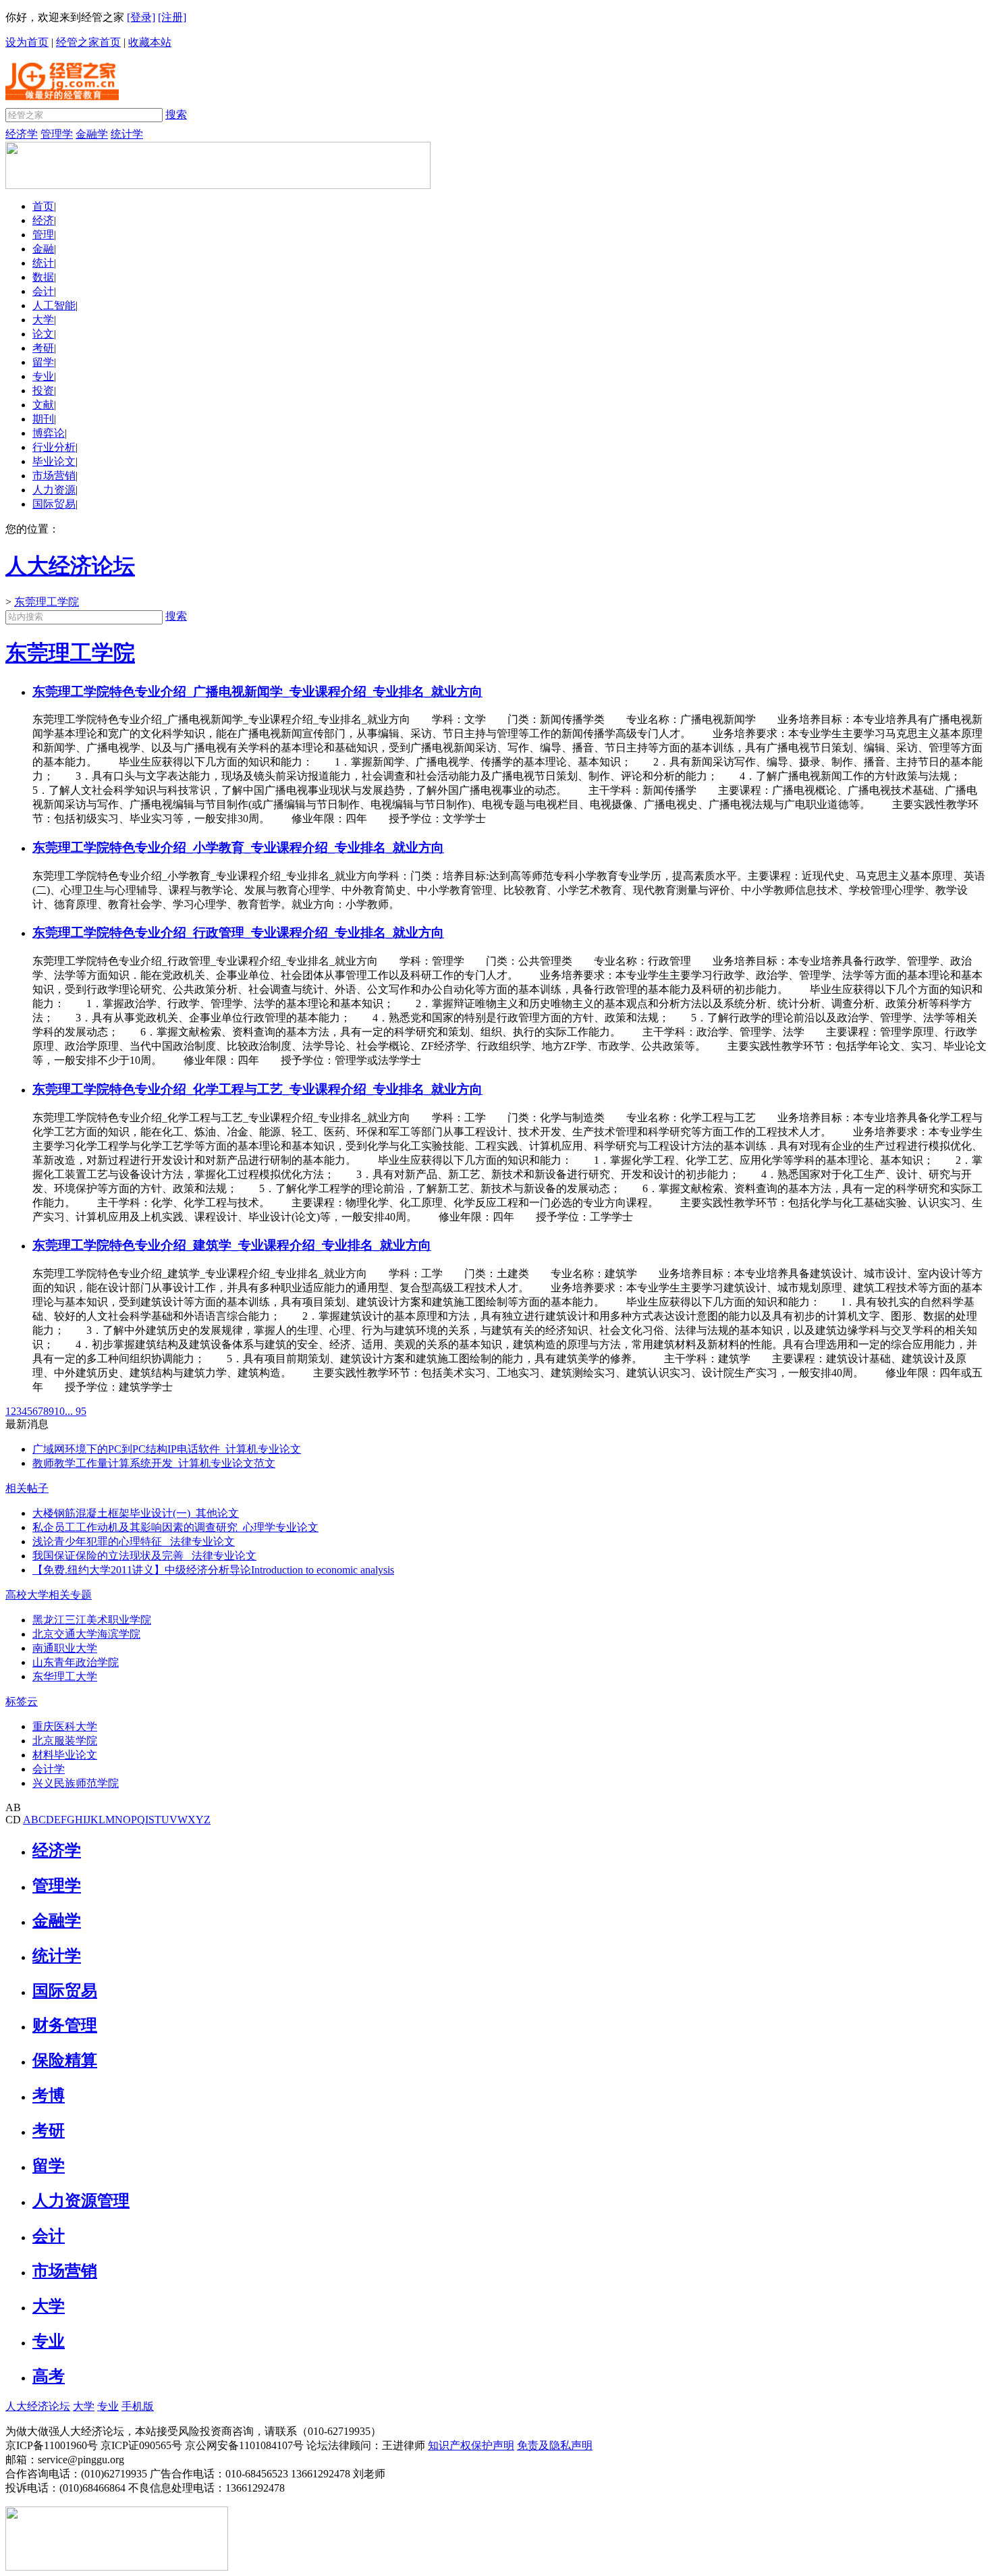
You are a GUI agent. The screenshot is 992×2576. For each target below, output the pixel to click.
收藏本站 (150, 42)
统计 (43, 263)
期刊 (43, 419)
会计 (43, 291)
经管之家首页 (88, 42)
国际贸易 (54, 504)
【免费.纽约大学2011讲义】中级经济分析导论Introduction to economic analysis (213, 1570)
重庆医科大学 (65, 1726)
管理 (43, 235)
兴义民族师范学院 (76, 1783)
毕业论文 (54, 461)
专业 (43, 376)
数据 (43, 277)
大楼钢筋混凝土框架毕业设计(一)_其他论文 (136, 1513)
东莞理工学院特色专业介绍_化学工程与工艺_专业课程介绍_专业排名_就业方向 (257, 1089)
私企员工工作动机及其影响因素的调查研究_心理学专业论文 (175, 1527)
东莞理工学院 (47, 602)
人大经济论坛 (38, 2406)
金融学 (92, 134)
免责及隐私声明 (555, 2445)
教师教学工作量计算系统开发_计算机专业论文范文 (154, 1463)
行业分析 (54, 447)
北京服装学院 (65, 1741)
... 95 (76, 1411)
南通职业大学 (65, 1648)
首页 (43, 206)
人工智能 (54, 305)
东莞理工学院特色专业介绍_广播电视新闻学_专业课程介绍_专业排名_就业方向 (257, 692)
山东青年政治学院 (76, 1662)
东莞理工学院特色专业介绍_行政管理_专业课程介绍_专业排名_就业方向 (238, 933)
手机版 (138, 2406)
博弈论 (49, 433)
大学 (43, 320)
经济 (43, 220)
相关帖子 (27, 1488)
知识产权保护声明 (471, 2445)
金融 (43, 249)
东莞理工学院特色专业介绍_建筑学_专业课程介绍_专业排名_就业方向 (232, 1245)
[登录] (141, 17)
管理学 (57, 134)
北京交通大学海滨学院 (86, 1634)
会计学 (49, 1769)
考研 (43, 348)
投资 (43, 391)
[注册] (172, 17)
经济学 (22, 134)
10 (59, 1411)
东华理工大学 (65, 1676)
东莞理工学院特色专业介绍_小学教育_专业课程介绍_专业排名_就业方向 (238, 848)
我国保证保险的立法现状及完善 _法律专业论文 (144, 1556)
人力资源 (54, 490)
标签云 (22, 1701)
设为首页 (27, 42)
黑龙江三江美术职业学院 (92, 1620)
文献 (43, 405)
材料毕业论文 (65, 1755)
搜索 (176, 114)
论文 (43, 334)
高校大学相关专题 (49, 1595)
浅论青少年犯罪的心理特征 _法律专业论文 (134, 1541)
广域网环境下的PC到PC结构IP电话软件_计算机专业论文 (167, 1449)
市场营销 (54, 476)
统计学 (127, 134)
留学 (43, 362)
